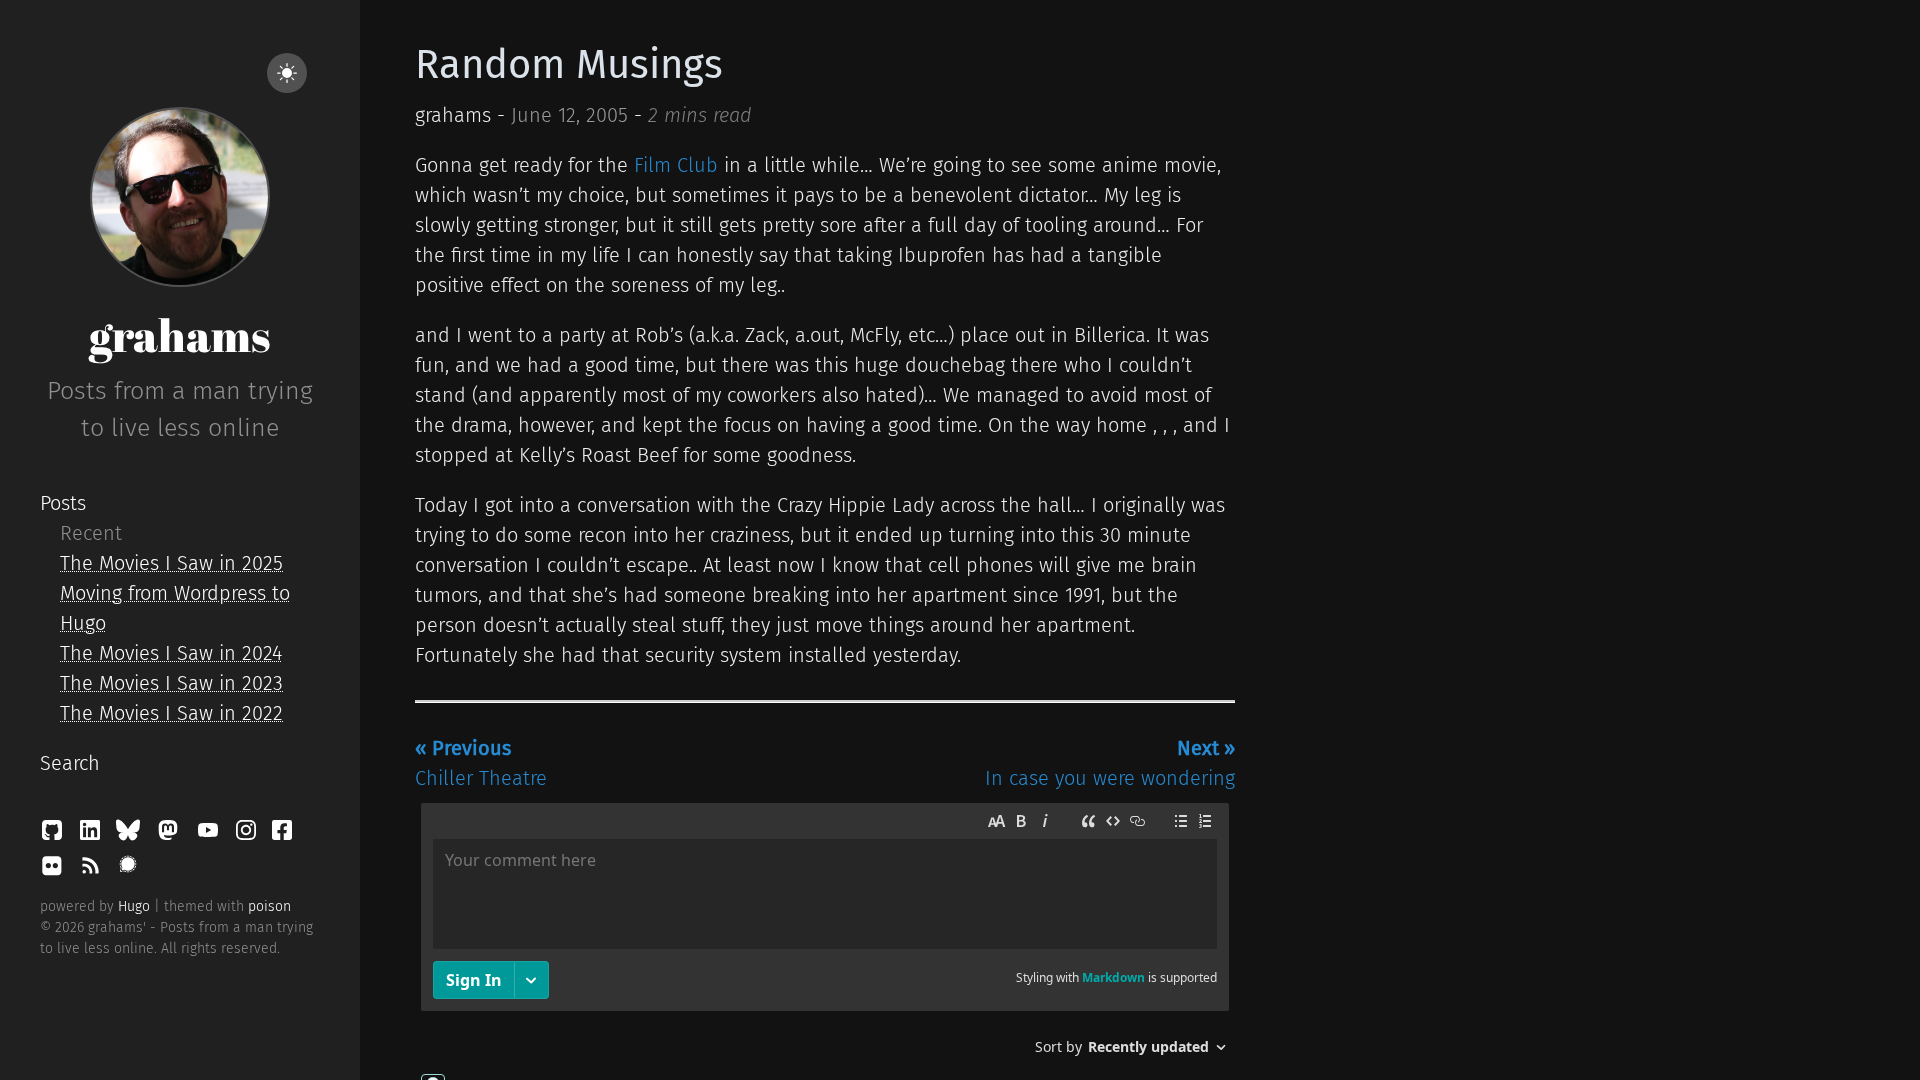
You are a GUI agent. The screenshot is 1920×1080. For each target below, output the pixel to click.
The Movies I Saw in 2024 (171, 653)
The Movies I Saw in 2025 (171, 563)
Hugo (134, 906)
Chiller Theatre (481, 763)
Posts (63, 503)
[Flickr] (55, 871)
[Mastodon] (171, 835)
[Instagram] (249, 835)
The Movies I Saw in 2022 (171, 713)
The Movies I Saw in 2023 (171, 683)
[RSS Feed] (93, 871)
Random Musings (569, 65)
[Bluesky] (131, 835)
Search (70, 763)
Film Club (676, 165)
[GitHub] (55, 835)
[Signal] (128, 871)
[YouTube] (211, 835)
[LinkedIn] (93, 835)
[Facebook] (282, 835)
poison (269, 906)
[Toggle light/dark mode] (287, 73)
